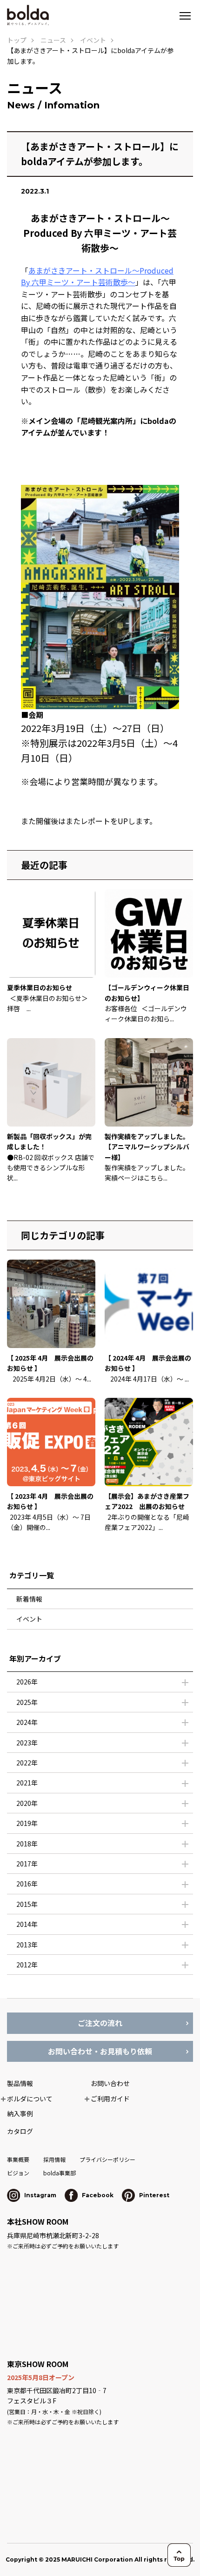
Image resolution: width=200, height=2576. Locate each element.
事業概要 (18, 2159)
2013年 (27, 1945)
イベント (29, 1619)
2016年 (27, 1884)
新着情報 (29, 1599)
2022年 (27, 1763)
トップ (17, 40)
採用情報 (54, 2159)
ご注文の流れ (100, 2023)
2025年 (27, 1702)
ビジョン (18, 2173)
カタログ (20, 2131)
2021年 (27, 1783)
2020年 (27, 1803)
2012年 (27, 1965)
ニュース (53, 40)
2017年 (27, 1864)
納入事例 (20, 2113)
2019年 (27, 1823)
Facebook (97, 2195)
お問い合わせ (110, 2083)
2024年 (27, 1722)
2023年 (27, 1743)
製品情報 (20, 2083)
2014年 (27, 1924)
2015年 (27, 1904)
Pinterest (153, 2195)
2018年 (27, 1844)
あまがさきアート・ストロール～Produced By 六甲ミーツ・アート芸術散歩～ (97, 276)
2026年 (27, 1682)
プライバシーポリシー (107, 2159)
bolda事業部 (60, 2173)
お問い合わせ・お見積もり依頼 (100, 2051)
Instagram (40, 2195)
